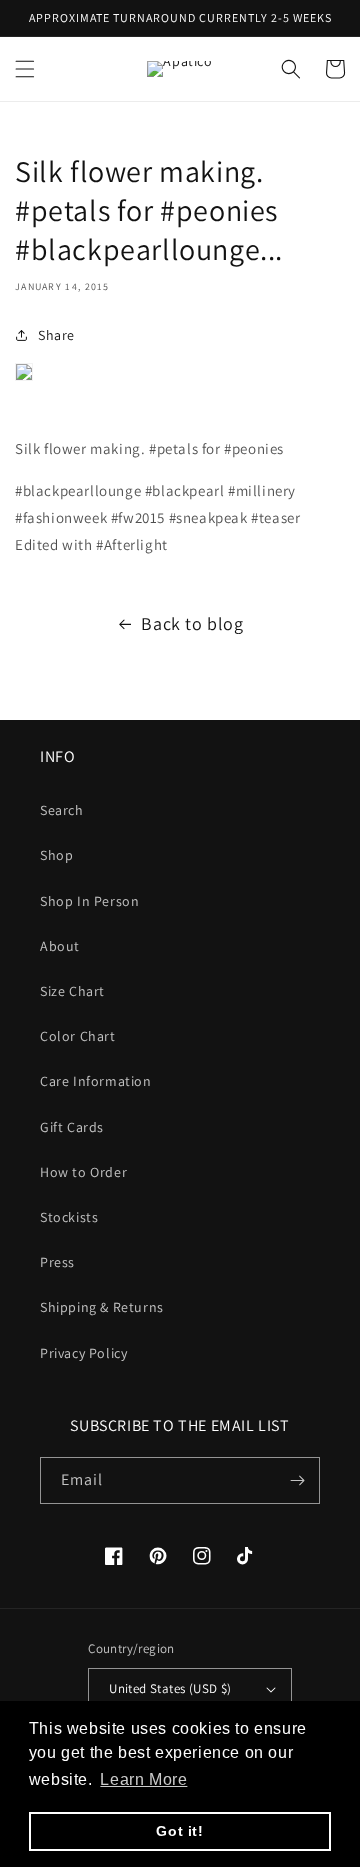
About (60, 946)
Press (57, 1262)
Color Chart (78, 1036)
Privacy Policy (83, 1353)
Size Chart (72, 991)
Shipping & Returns (102, 1307)
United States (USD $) (170, 1688)
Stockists (69, 1217)
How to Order (83, 1172)
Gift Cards (72, 1127)
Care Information (96, 1081)
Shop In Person (89, 901)
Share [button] (56, 335)
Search (62, 810)
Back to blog (192, 623)
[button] (25, 69)
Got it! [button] (179, 1831)
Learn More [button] (143, 1779)
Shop (56, 855)
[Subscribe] (297, 1480)
